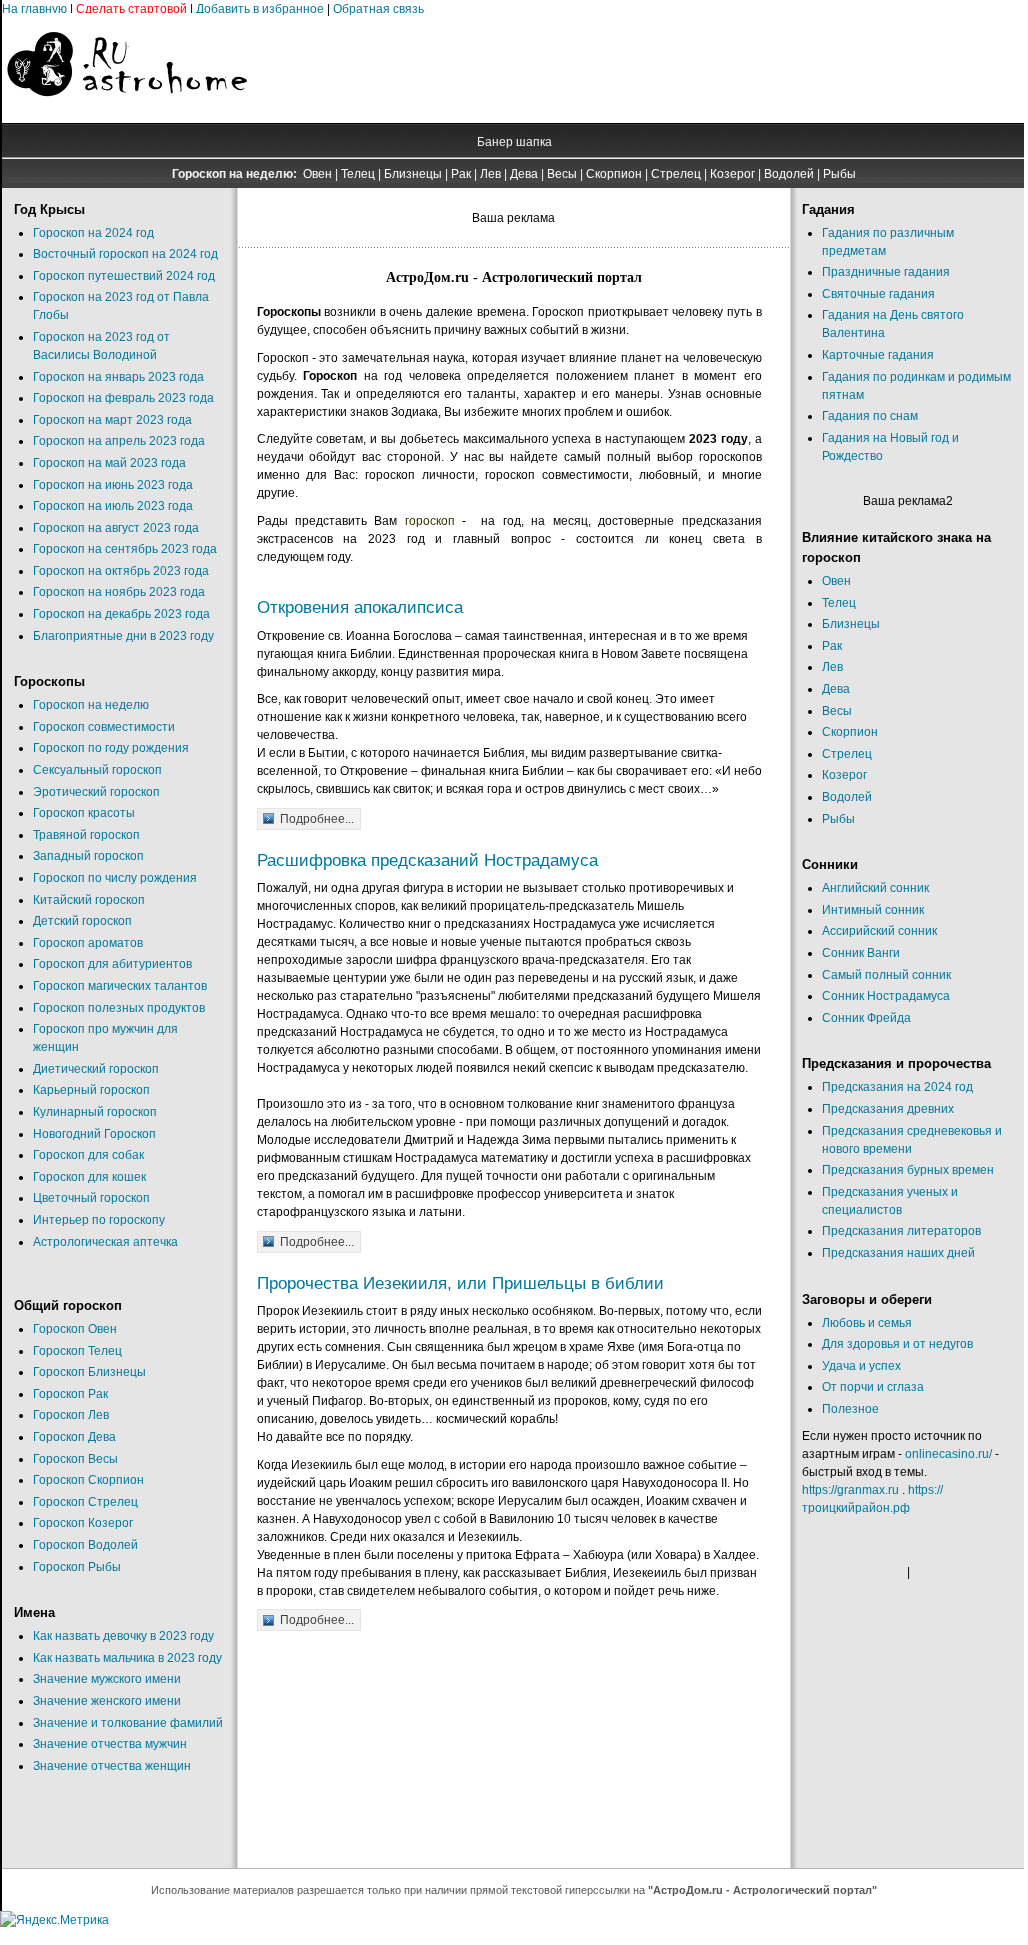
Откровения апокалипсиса (360, 607)
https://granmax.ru (850, 1490)
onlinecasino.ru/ (948, 1454)
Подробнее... (317, 819)
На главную (34, 9)
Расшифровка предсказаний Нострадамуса (427, 860)
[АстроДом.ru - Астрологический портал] (127, 114)
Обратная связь (378, 9)
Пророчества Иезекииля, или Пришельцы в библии (460, 1283)
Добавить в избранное (260, 9)
